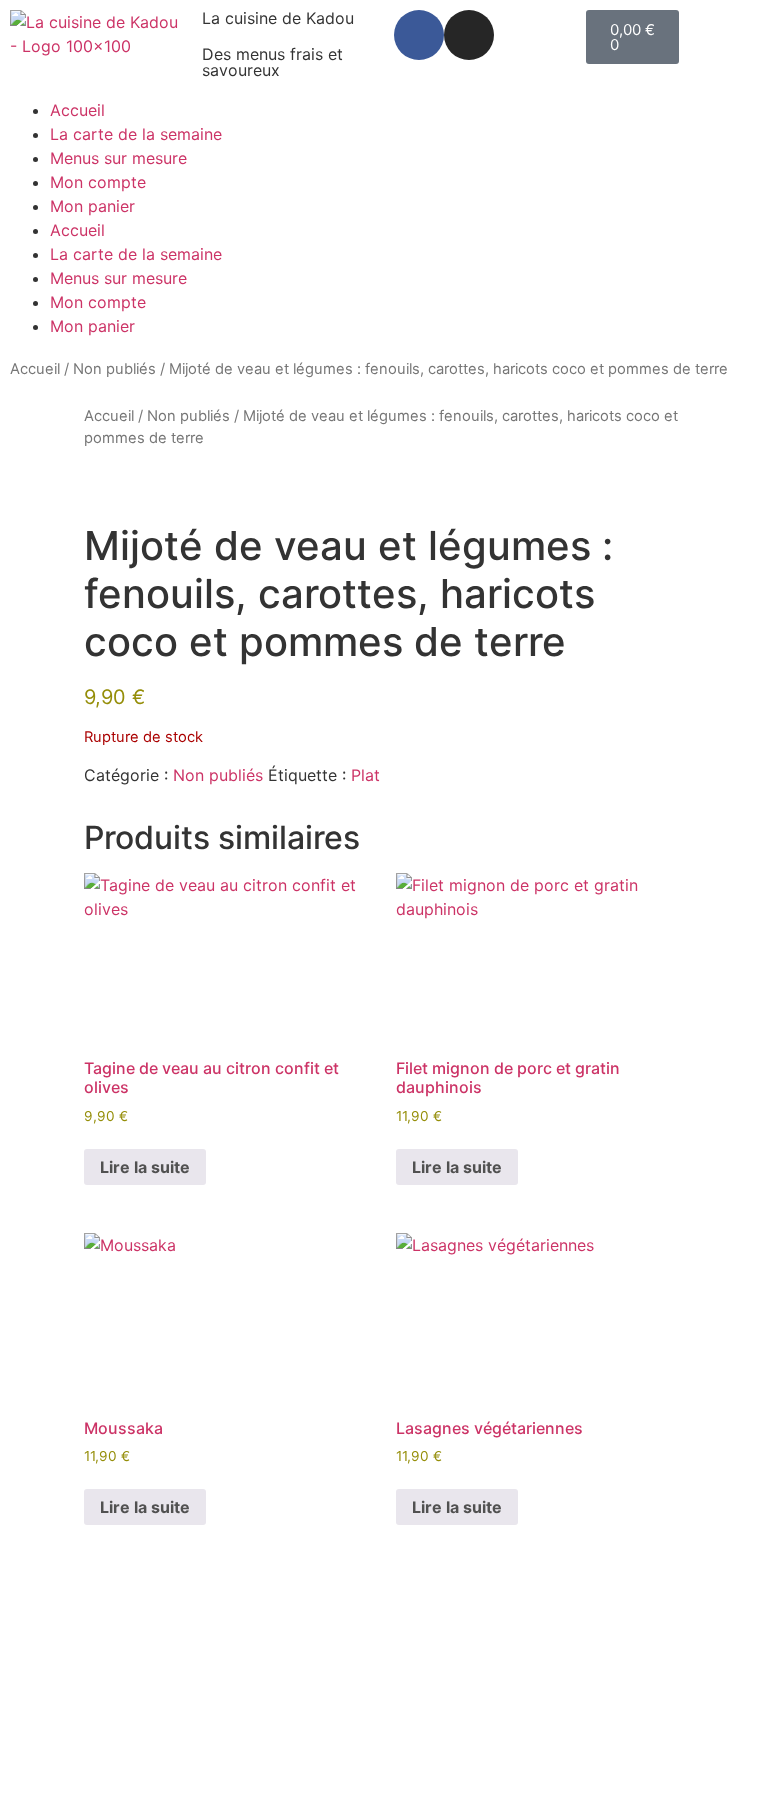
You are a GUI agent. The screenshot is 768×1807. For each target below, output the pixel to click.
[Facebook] (419, 35)
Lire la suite (145, 1167)
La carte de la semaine (136, 134)
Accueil (77, 110)
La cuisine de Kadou (278, 18)
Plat (365, 775)
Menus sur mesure (118, 158)
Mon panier (92, 206)
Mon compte (98, 182)
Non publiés (114, 369)
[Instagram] (469, 35)
